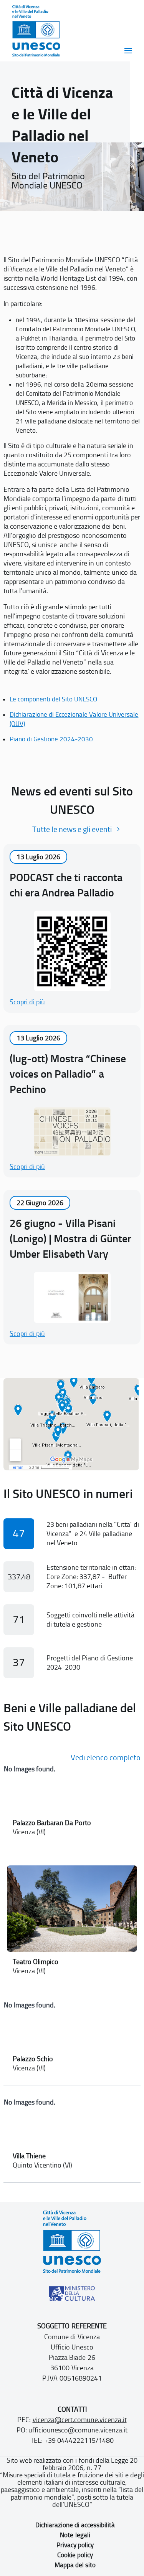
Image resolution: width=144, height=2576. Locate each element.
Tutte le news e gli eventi (72, 829)
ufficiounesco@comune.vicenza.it (78, 2430)
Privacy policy (75, 2545)
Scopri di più (27, 1002)
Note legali (75, 2535)
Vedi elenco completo (106, 1758)
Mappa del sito (75, 2565)
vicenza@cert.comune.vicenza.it (80, 2420)
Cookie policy (75, 2555)
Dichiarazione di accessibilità (75, 2525)
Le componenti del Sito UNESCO (53, 699)
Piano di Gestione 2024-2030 (51, 739)
